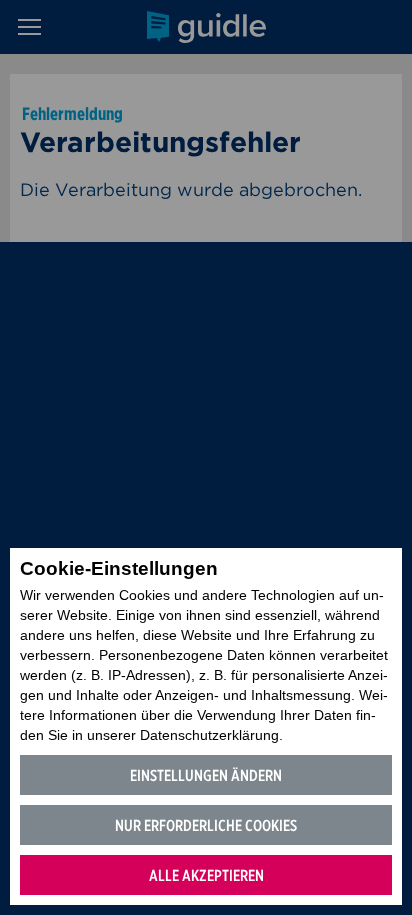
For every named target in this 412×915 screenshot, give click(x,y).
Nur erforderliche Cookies (206, 825)
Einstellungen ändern (206, 775)
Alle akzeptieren (206, 875)
